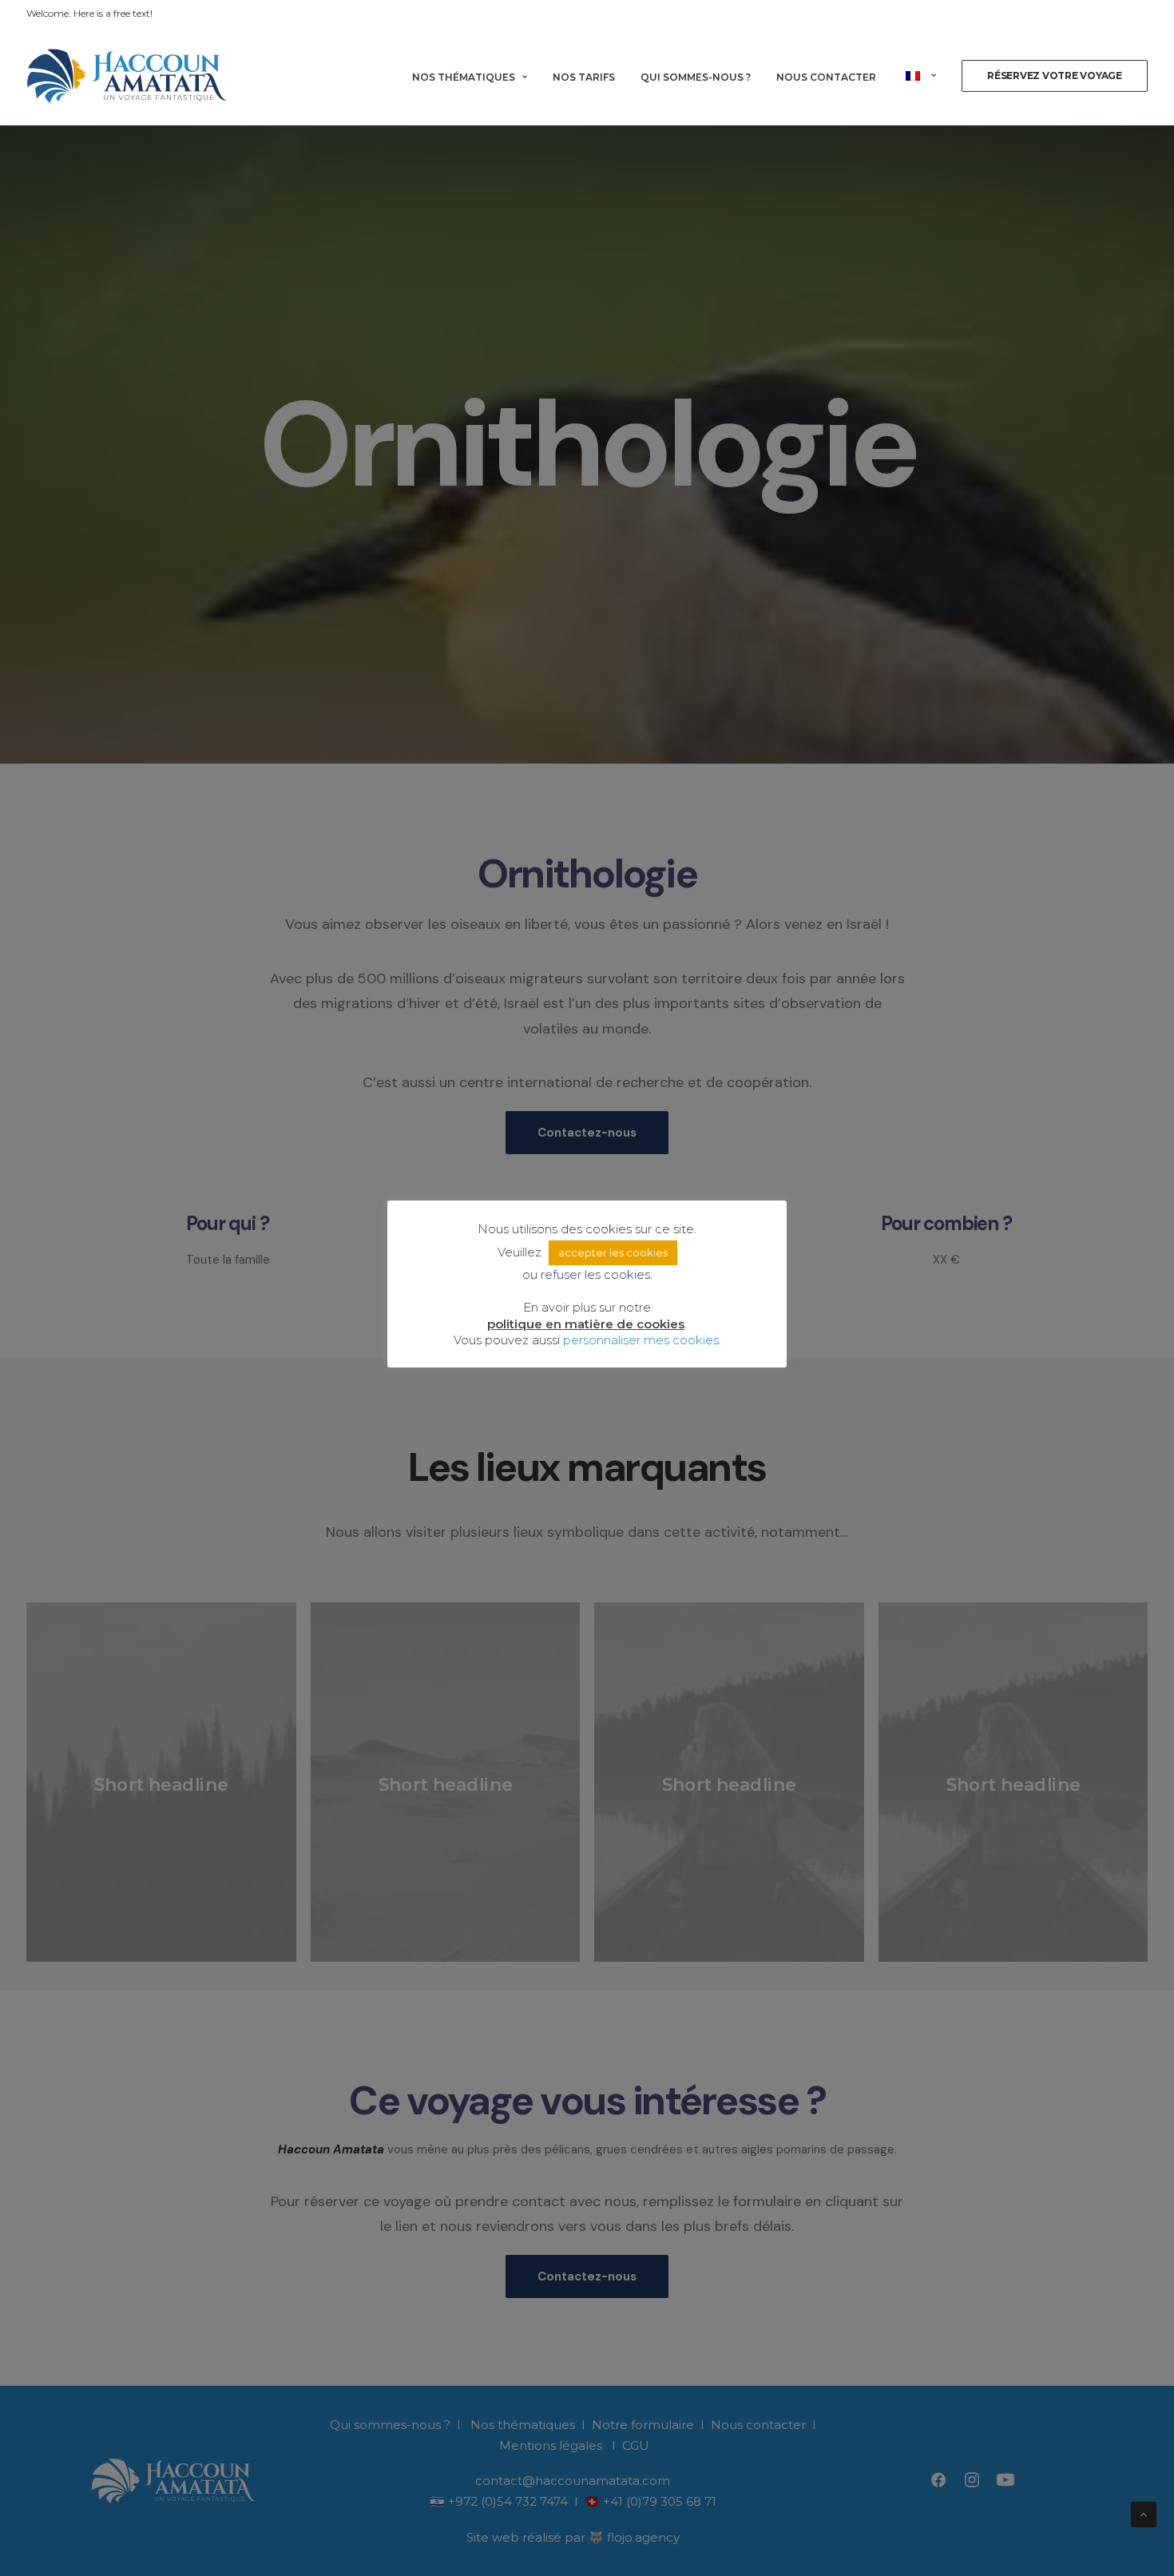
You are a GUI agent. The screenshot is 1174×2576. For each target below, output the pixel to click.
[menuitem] (475, 77)
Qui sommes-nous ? (696, 77)
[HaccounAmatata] (127, 76)
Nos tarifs (584, 77)
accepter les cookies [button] (613, 1252)
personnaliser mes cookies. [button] (642, 1340)
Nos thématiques (464, 77)
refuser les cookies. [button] (597, 1274)
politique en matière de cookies (586, 1324)
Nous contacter (826, 77)
